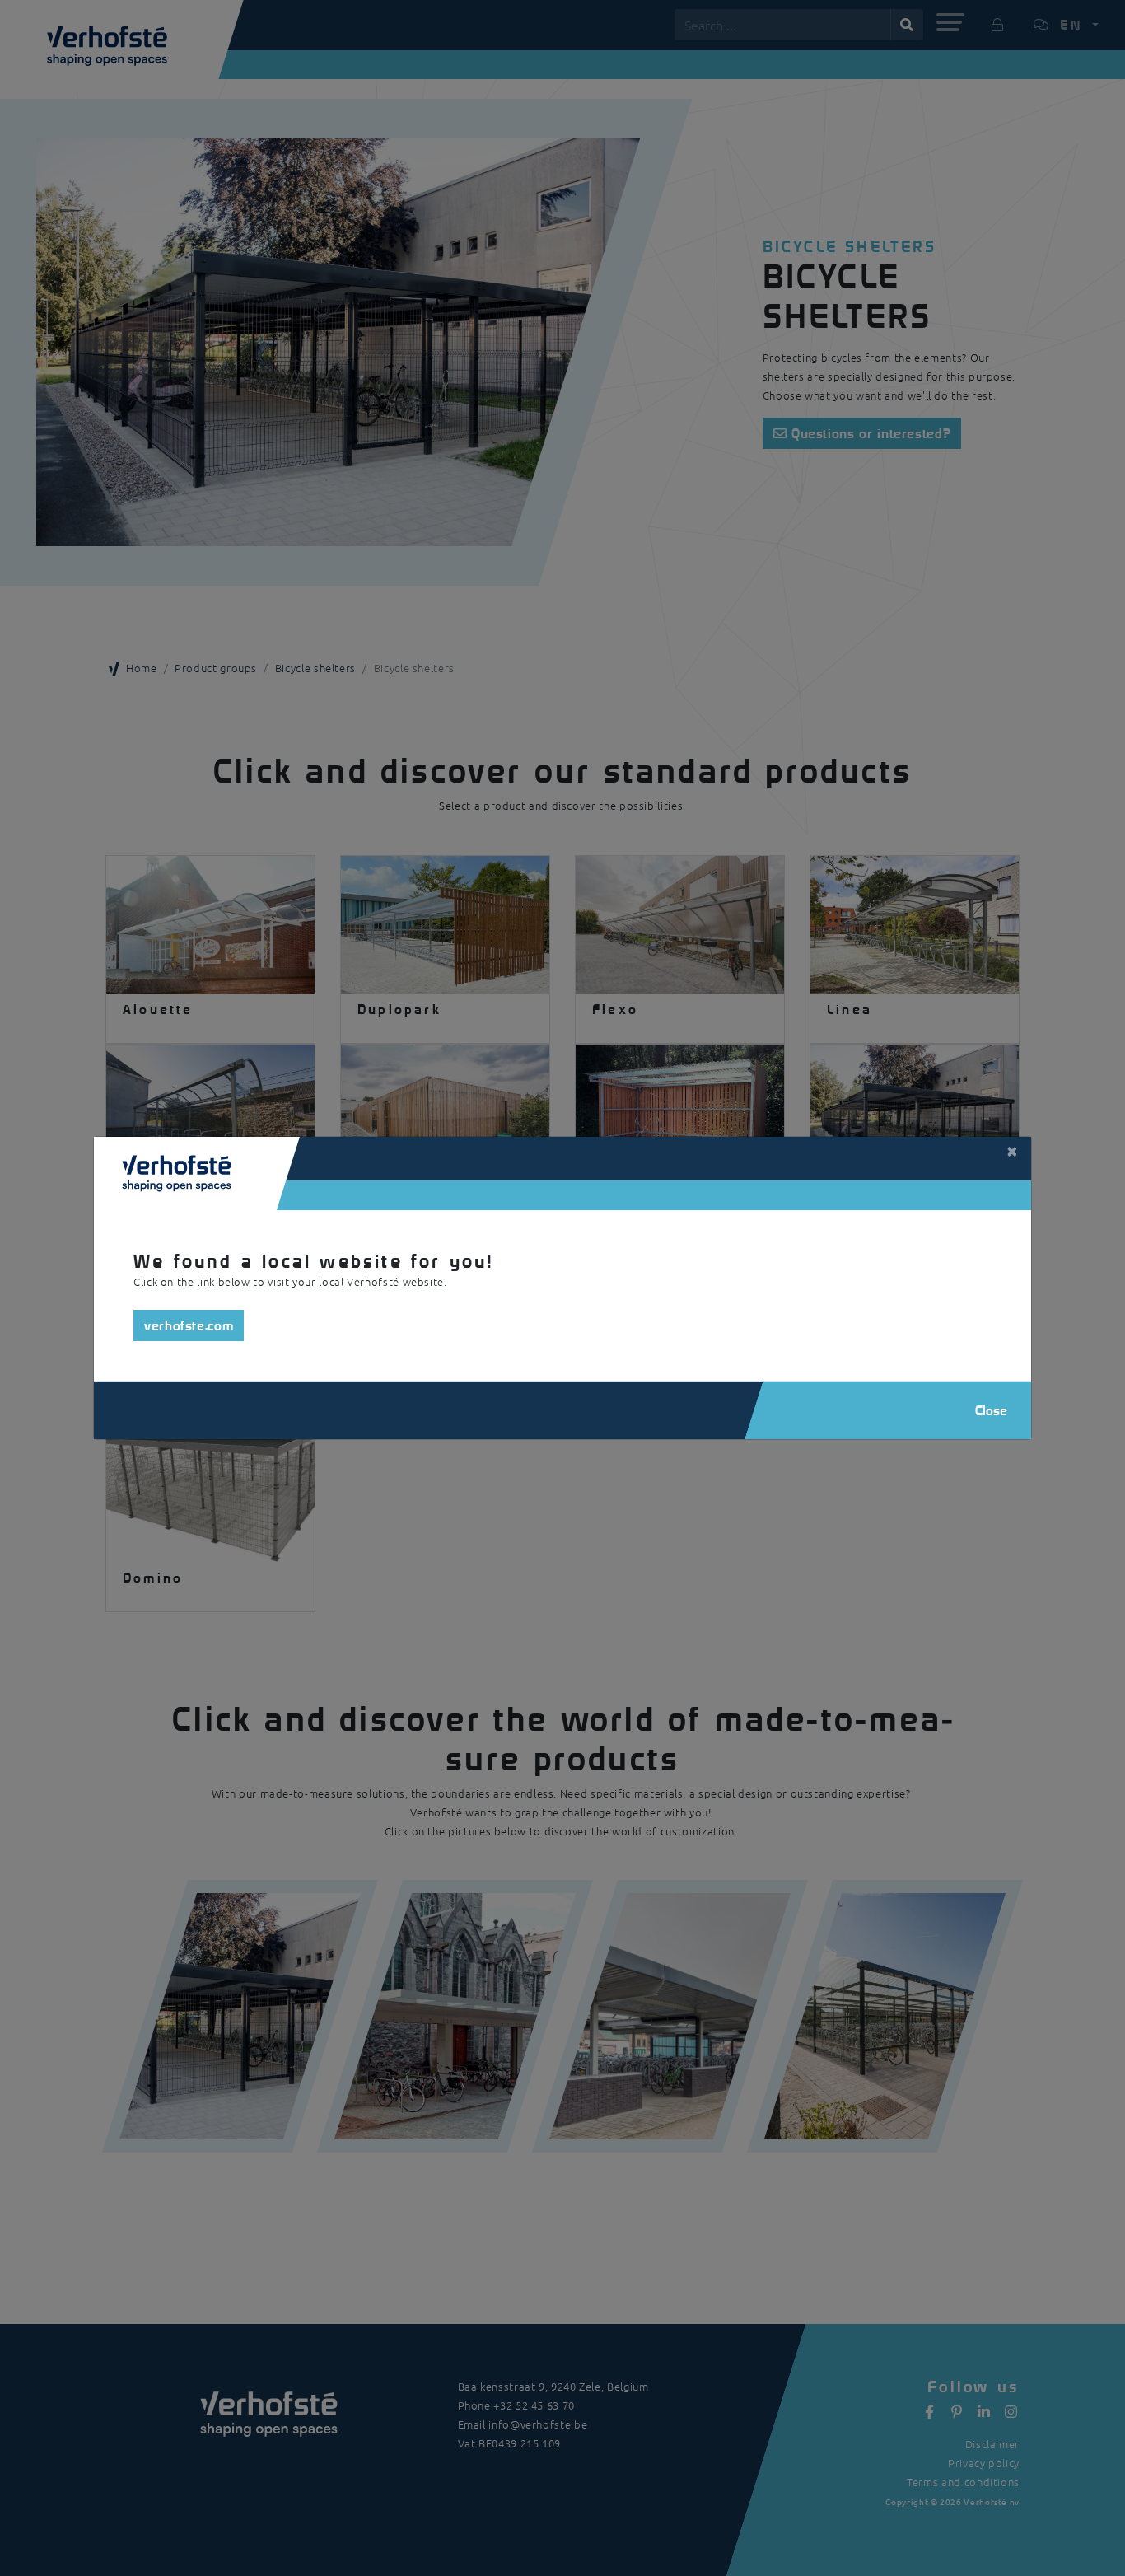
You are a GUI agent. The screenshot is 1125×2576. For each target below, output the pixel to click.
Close (991, 1410)
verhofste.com (189, 1325)
